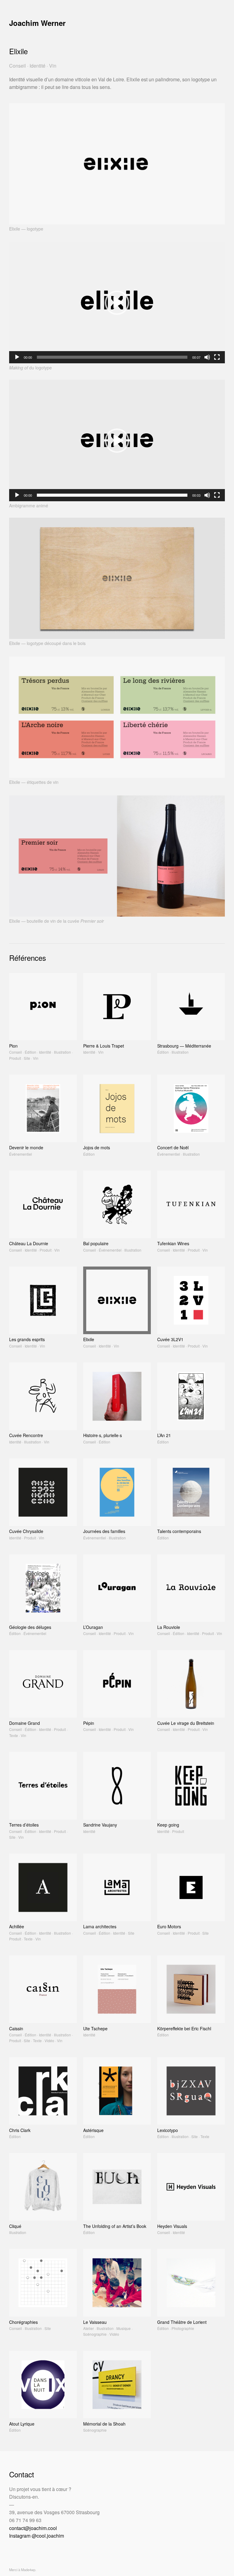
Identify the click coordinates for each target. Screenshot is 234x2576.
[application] (117, 303)
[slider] (112, 357)
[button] (117, 303)
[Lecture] (17, 357)
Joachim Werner (37, 23)
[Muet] (207, 357)
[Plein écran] (217, 357)
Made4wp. (29, 2570)
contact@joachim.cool (33, 2528)
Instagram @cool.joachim (37, 2536)
